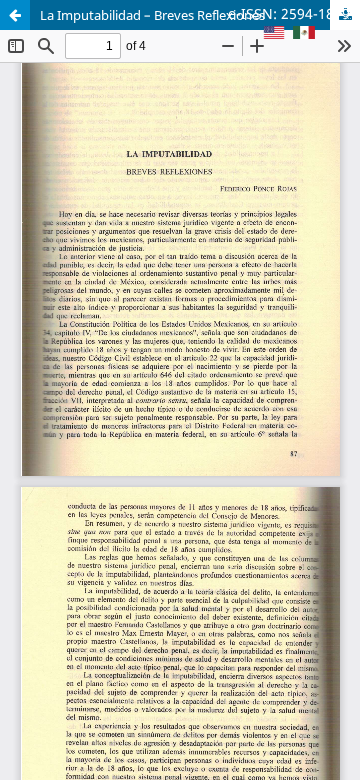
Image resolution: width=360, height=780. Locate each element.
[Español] (304, 34)
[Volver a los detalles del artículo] (15, 15)
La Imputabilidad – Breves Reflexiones (152, 15)
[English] (274, 34)
